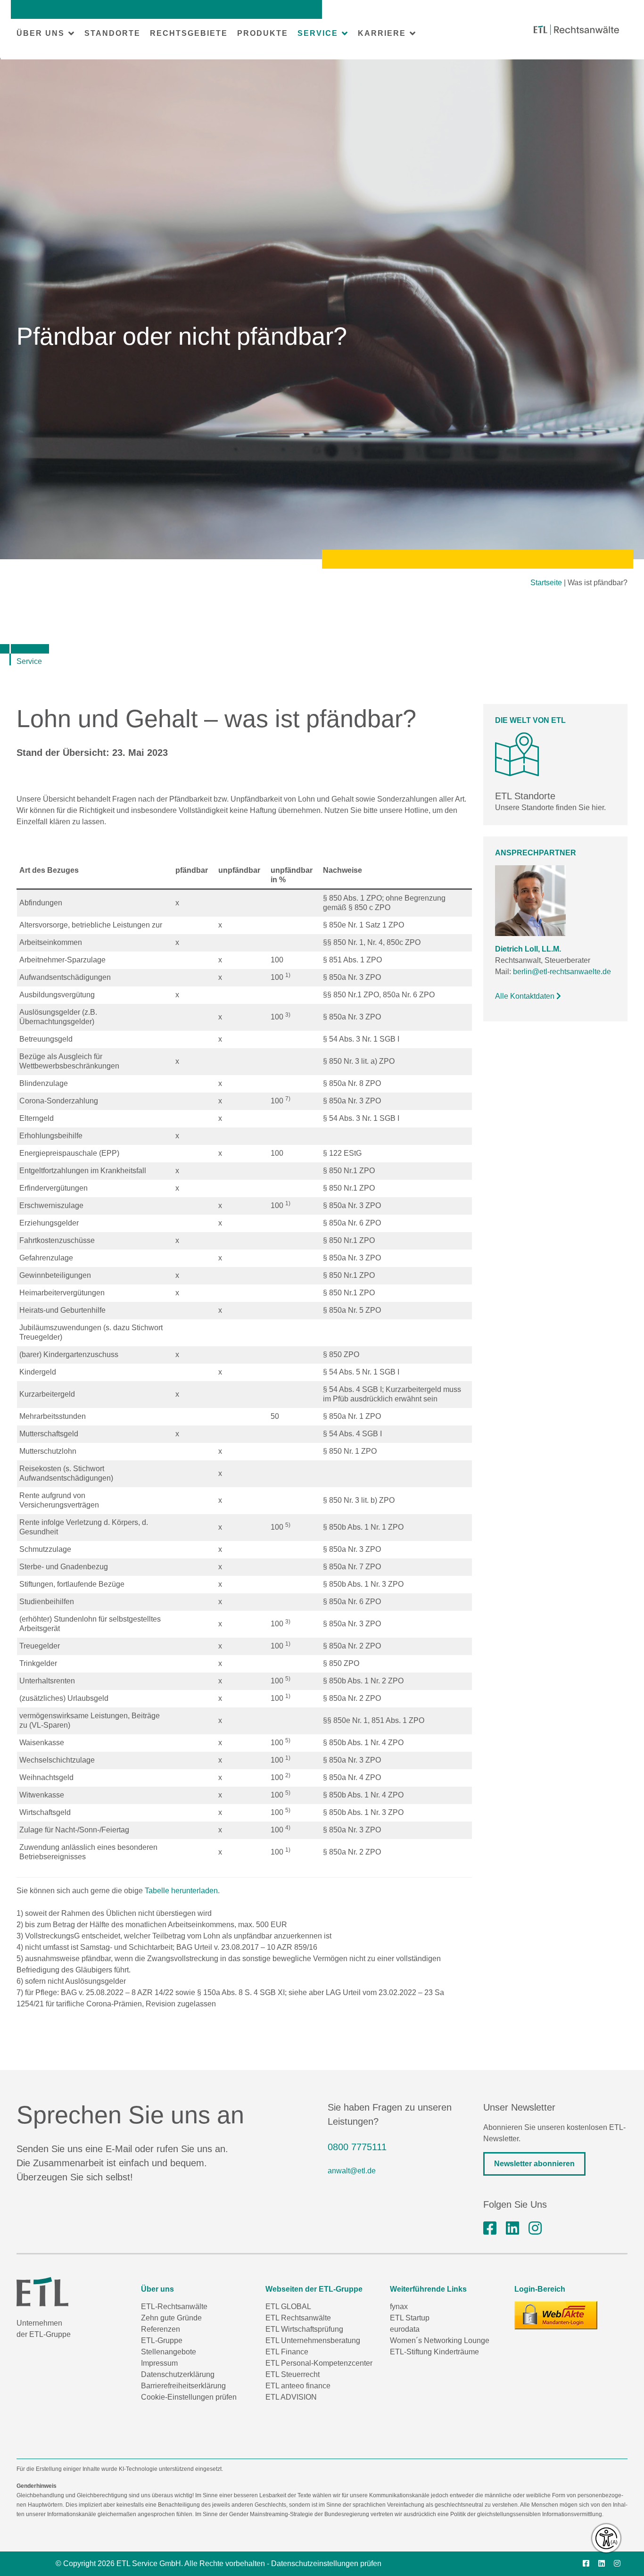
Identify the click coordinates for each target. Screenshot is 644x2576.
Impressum (159, 2363)
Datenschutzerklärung (178, 2374)
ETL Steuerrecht (293, 2374)
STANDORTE (112, 33)
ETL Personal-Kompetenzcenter (319, 2363)
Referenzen (161, 2329)
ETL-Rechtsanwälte (174, 2307)
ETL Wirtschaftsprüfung (304, 2329)
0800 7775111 (357, 2147)
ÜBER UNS (41, 33)
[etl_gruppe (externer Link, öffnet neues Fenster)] (535, 2228)
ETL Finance (287, 2352)
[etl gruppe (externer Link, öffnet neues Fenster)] (512, 2228)
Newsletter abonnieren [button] (534, 2164)
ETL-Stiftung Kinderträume (434, 2352)
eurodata (405, 2329)
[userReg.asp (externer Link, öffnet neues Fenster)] (556, 2315)
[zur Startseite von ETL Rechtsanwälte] (576, 30)
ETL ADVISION (291, 2397)
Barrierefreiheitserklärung (183, 2386)
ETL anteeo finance (298, 2386)
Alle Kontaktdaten (526, 996)
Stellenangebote (169, 2352)
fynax (399, 2307)
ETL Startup (410, 2318)
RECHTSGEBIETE (189, 33)
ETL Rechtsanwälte (298, 2318)
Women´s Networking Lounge (440, 2340)
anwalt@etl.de (352, 2171)
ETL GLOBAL (288, 2307)
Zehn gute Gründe (171, 2318)
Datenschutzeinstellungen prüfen (326, 2564)
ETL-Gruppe (162, 2340)
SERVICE (318, 33)
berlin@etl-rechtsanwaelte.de (562, 972)
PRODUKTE (263, 33)
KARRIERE (382, 33)
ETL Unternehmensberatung (313, 2340)
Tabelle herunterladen (181, 1891)
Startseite (546, 583)
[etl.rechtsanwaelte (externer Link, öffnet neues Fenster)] (490, 2228)
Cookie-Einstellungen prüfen (189, 2397)
